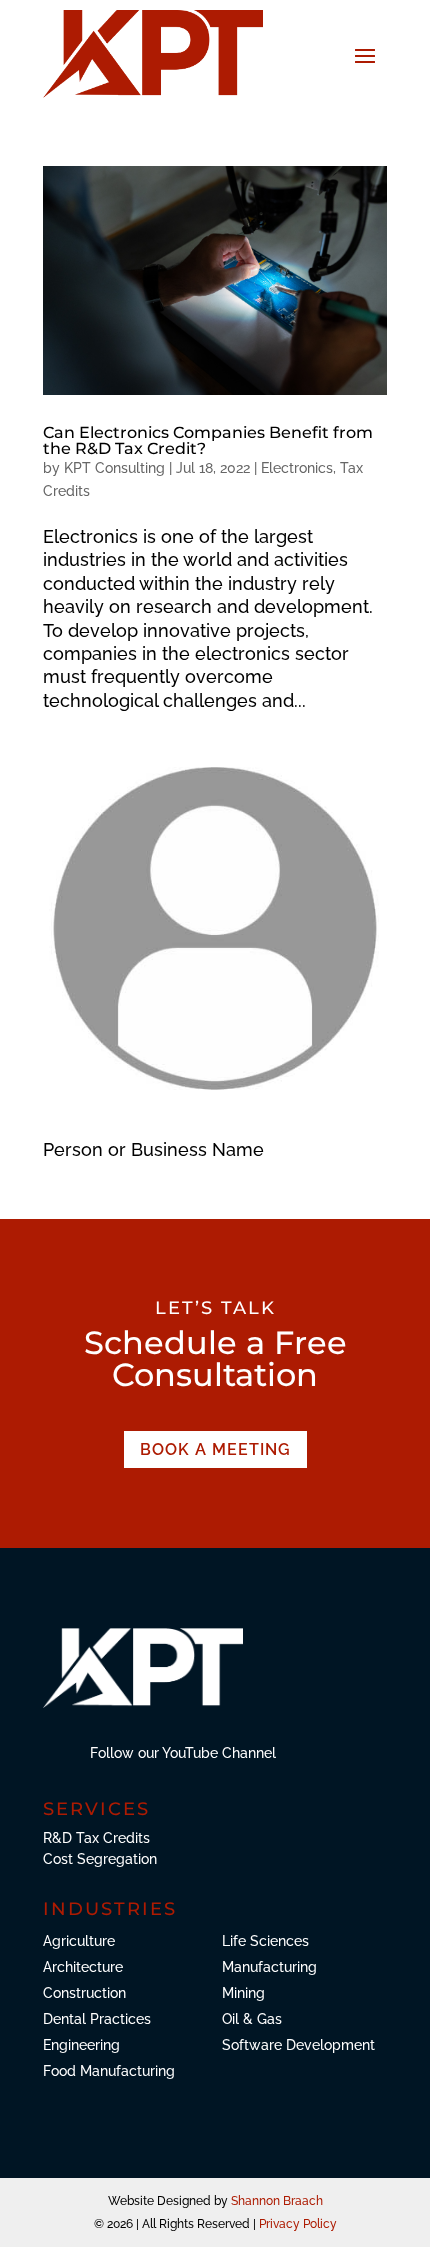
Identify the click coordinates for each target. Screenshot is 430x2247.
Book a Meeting (215, 1449)
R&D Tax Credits (96, 1838)
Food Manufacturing (109, 2071)
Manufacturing (269, 1967)
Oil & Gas (252, 2019)
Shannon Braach (277, 2201)
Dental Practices (97, 2019)
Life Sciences (265, 1941)
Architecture (83, 1967)
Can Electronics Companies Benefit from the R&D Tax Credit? (208, 440)
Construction (84, 1993)
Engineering (81, 2045)
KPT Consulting (114, 468)
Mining (243, 1993)
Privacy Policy (298, 2224)
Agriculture (79, 1941)
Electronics (297, 468)
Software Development (298, 2045)
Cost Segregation (100, 1859)
